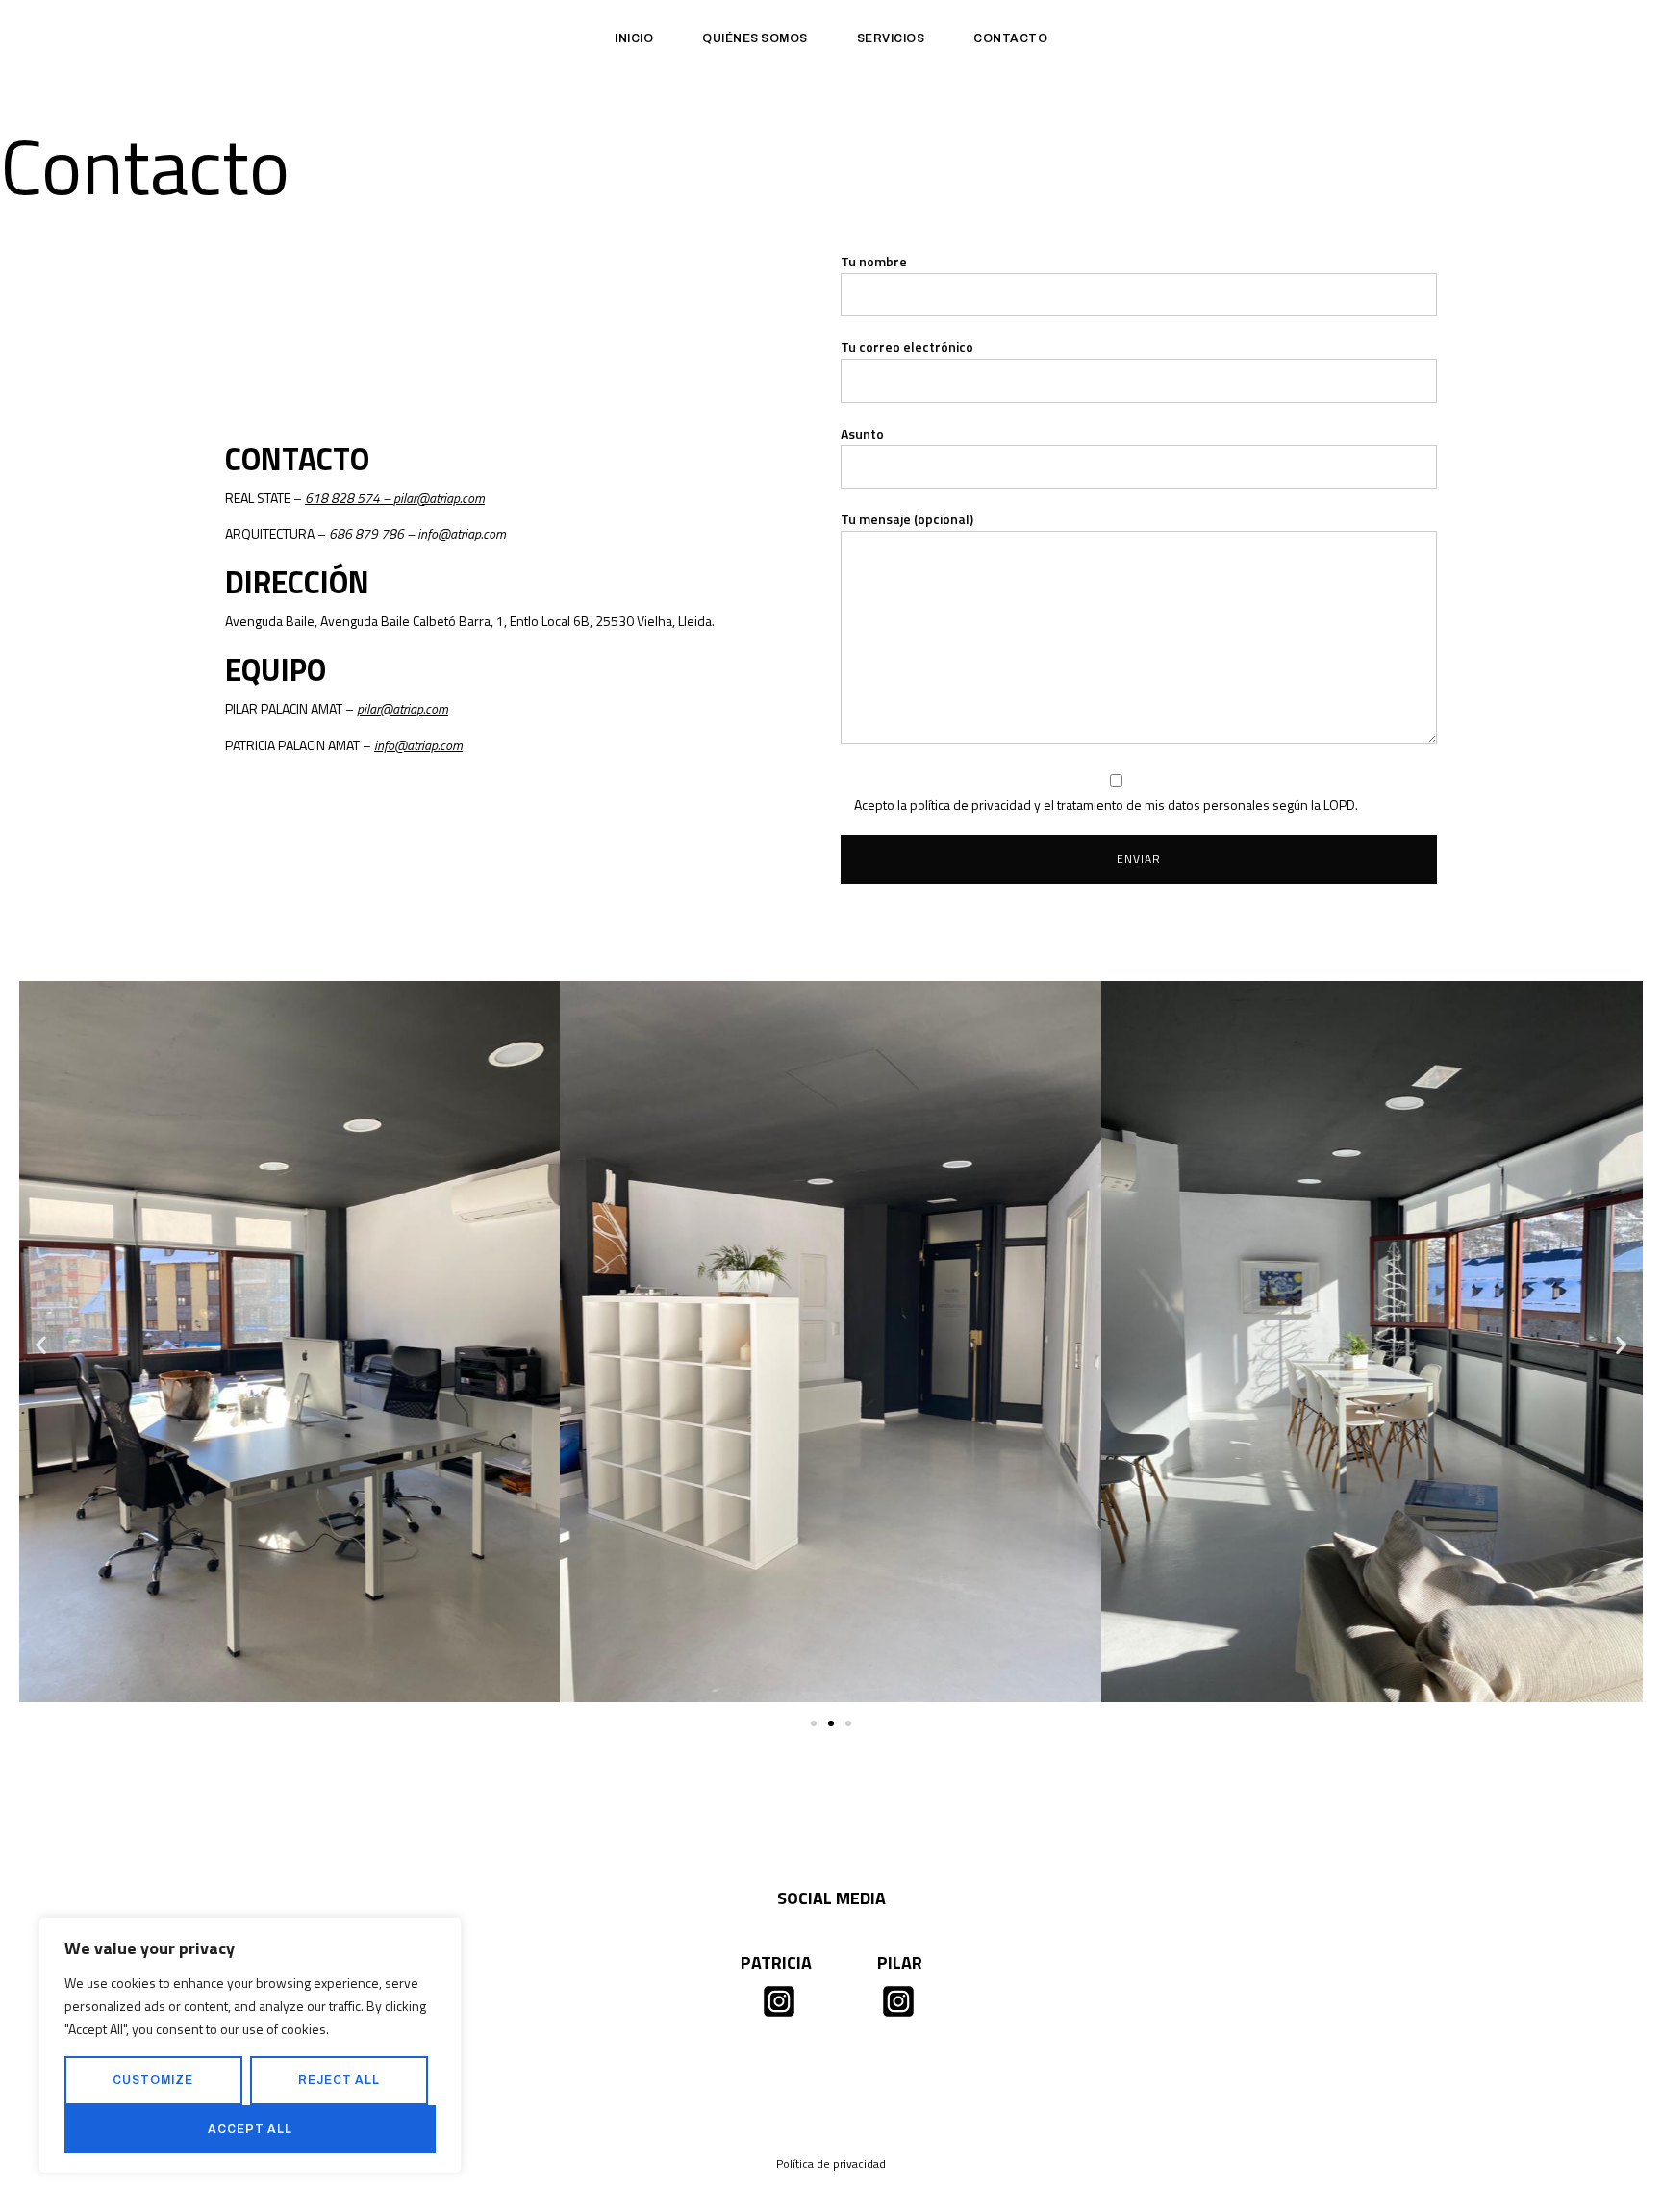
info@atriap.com (462, 533)
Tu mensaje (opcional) (907, 519)
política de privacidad (970, 804)
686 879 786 (366, 533)
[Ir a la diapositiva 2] (831, 1723)
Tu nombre (874, 261)
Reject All (339, 2080)
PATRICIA (776, 1962)
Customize (153, 2080)
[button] (41, 1345)
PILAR (900, 1962)
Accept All (250, 2129)
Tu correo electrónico (907, 347)
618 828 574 (342, 498)
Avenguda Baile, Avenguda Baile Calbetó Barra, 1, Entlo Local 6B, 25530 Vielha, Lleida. (470, 621)
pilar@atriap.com (439, 498)
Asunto (862, 433)
